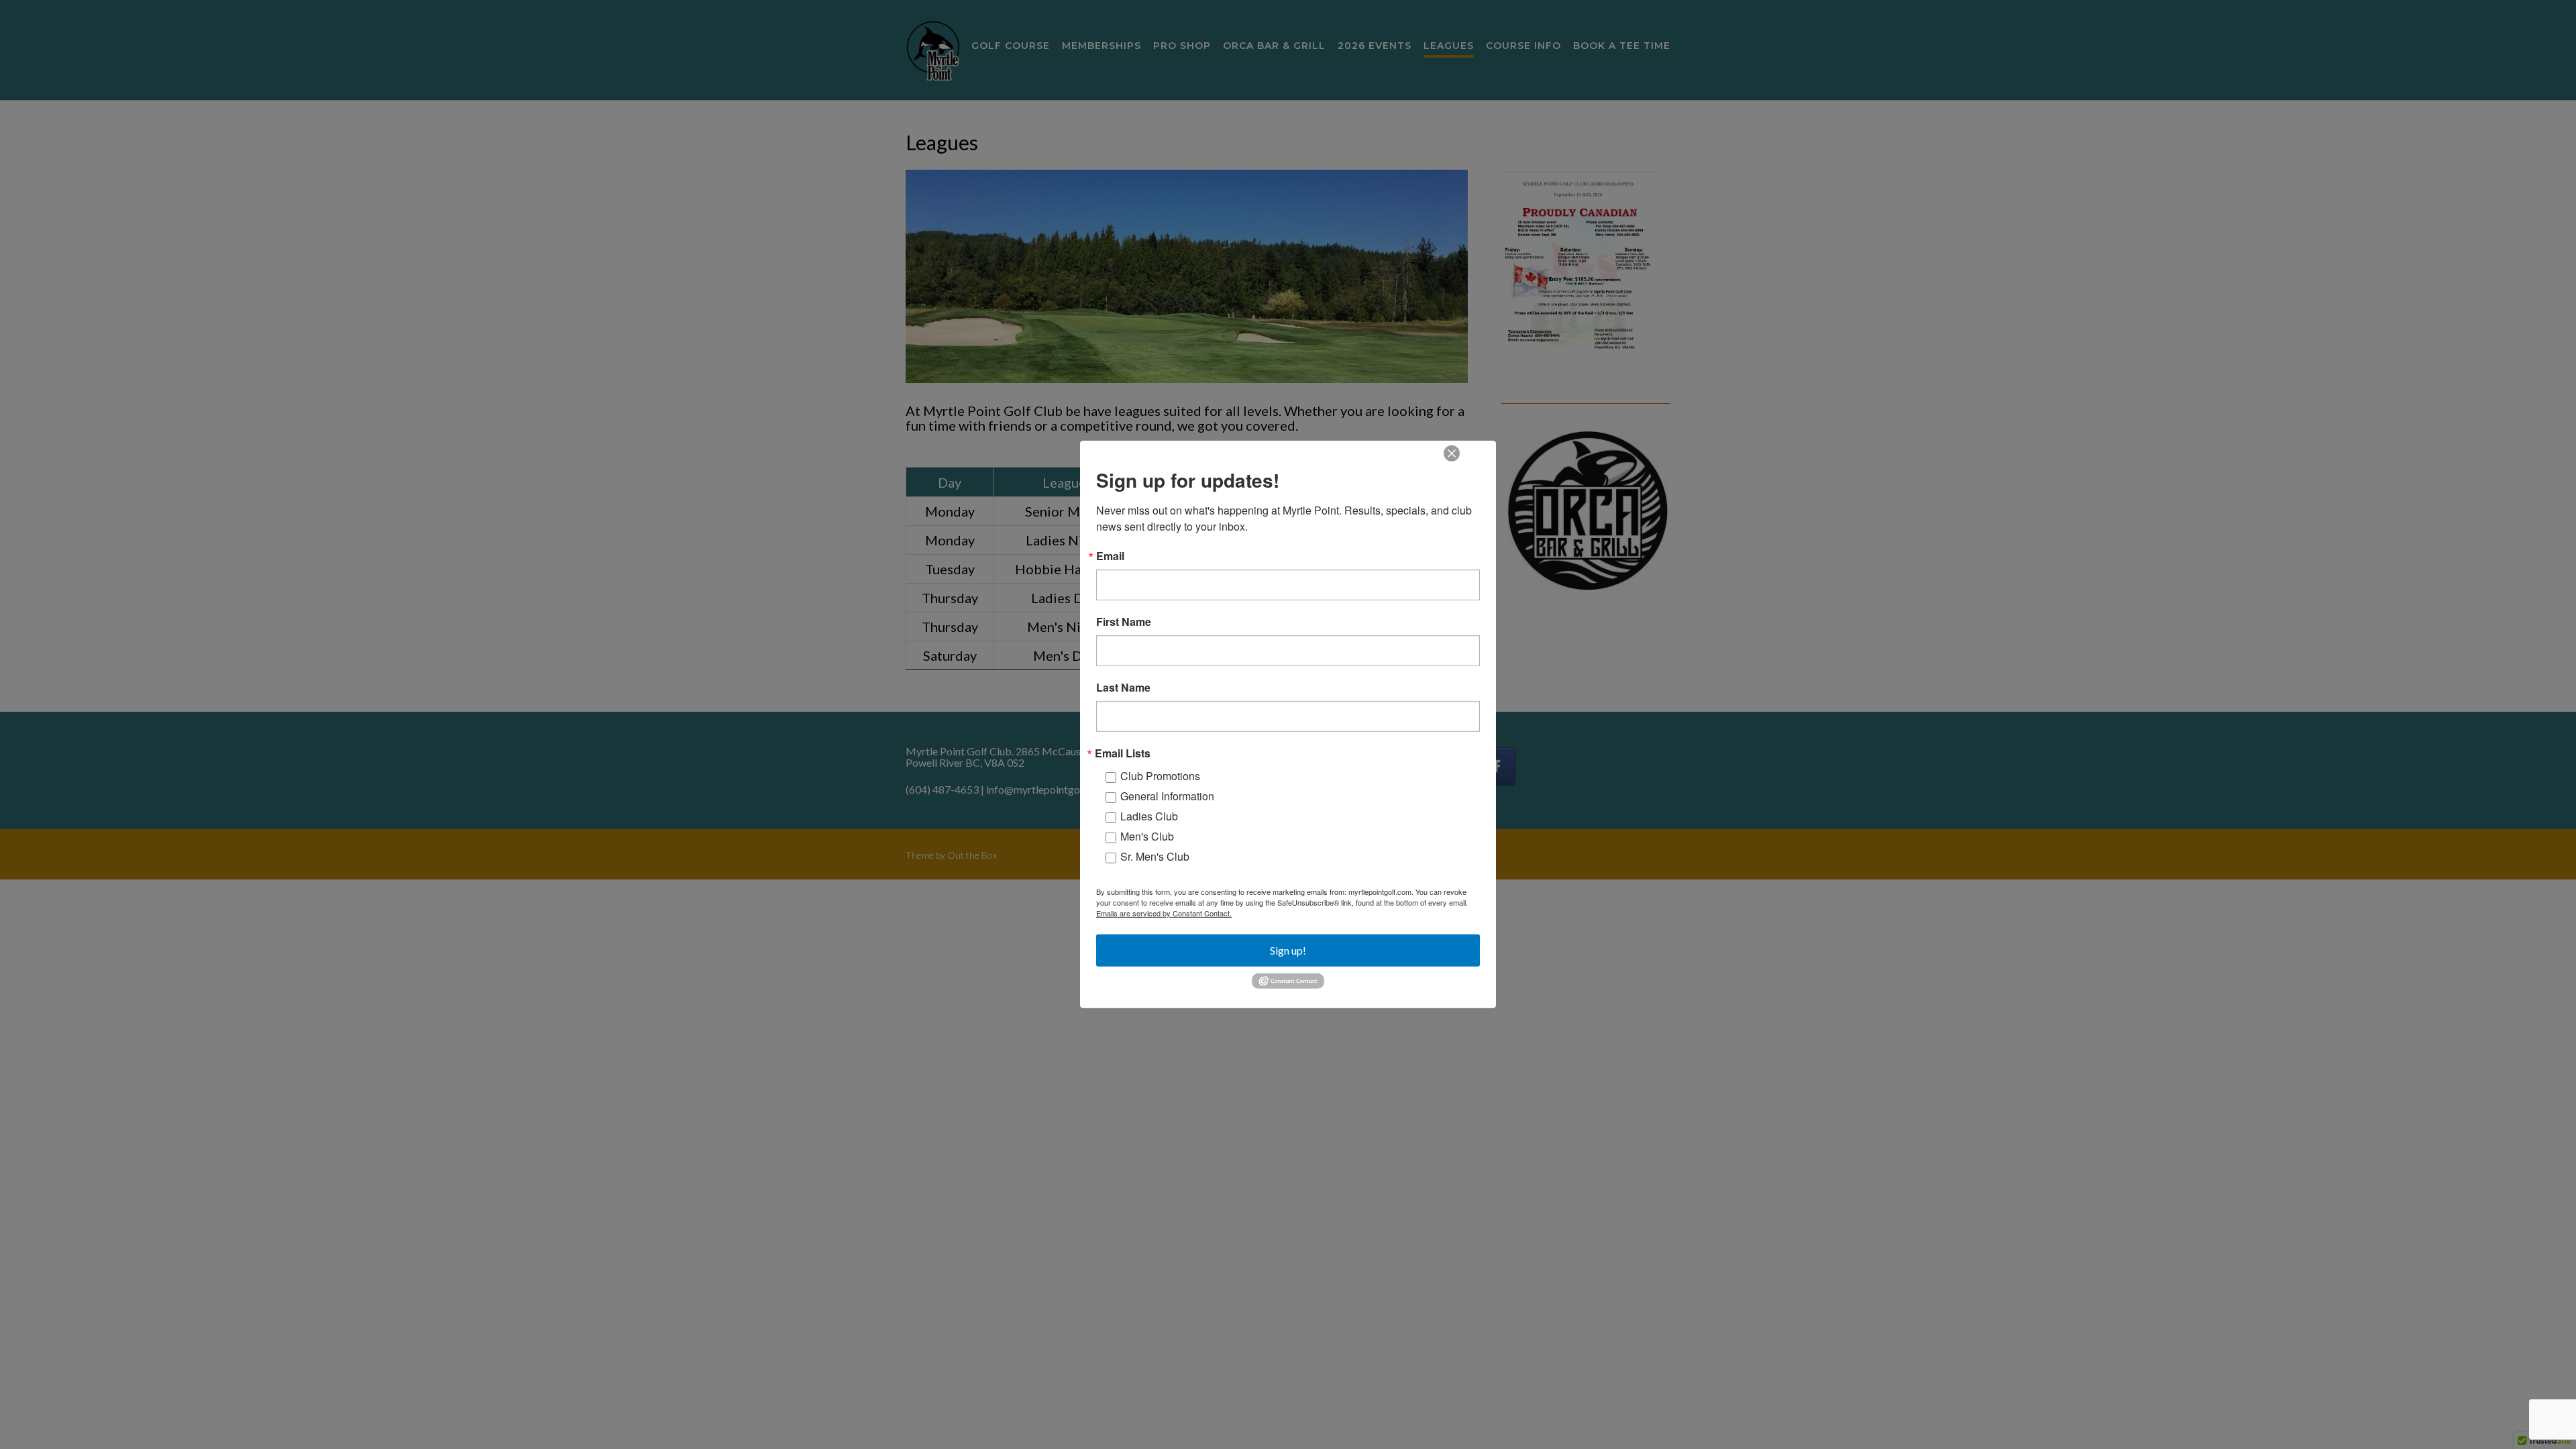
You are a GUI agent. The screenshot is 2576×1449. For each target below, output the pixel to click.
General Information (1167, 796)
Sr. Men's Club (1155, 856)
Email (1110, 556)
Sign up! (1288, 950)
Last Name (1123, 688)
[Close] (1452, 453)
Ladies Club (1149, 816)
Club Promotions (1160, 776)
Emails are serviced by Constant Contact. (1164, 913)
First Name (1124, 622)
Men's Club (1147, 836)
